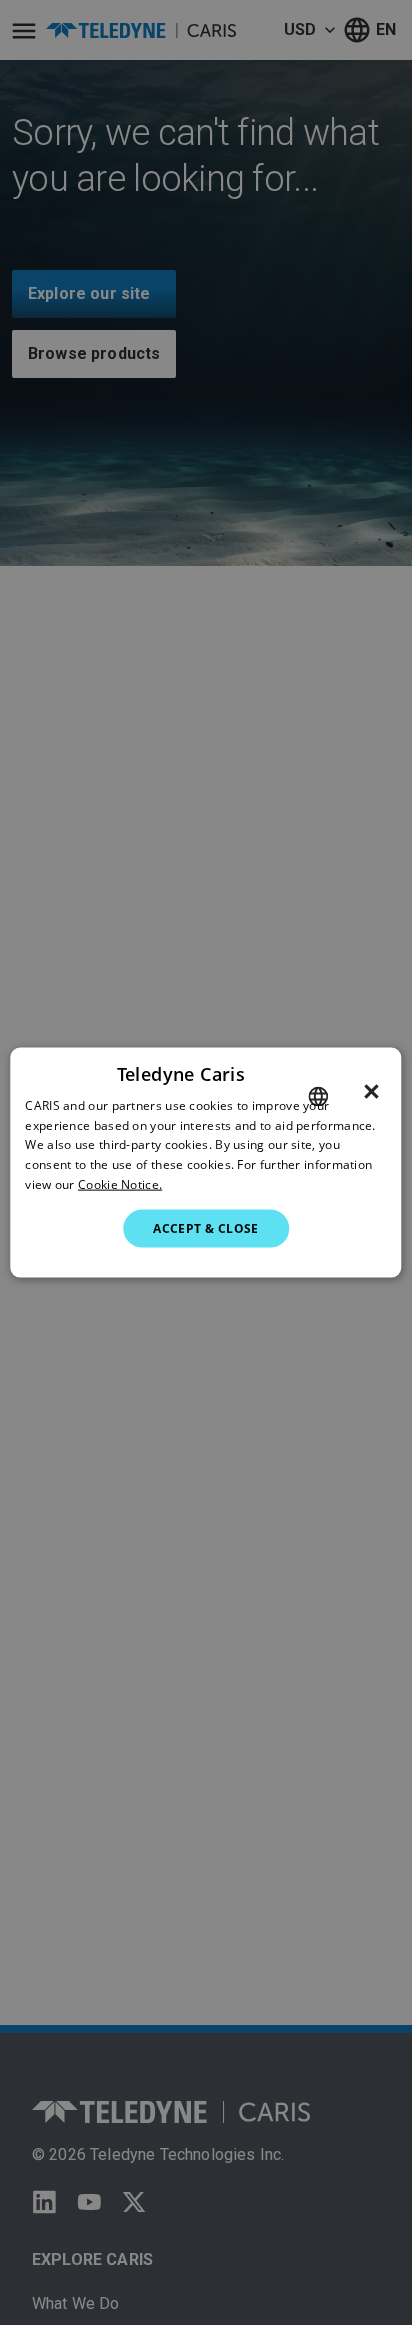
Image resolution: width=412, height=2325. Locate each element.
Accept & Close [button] (206, 1227)
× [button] (371, 1091)
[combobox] (319, 1096)
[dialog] (205, 1162)
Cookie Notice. (120, 1184)
